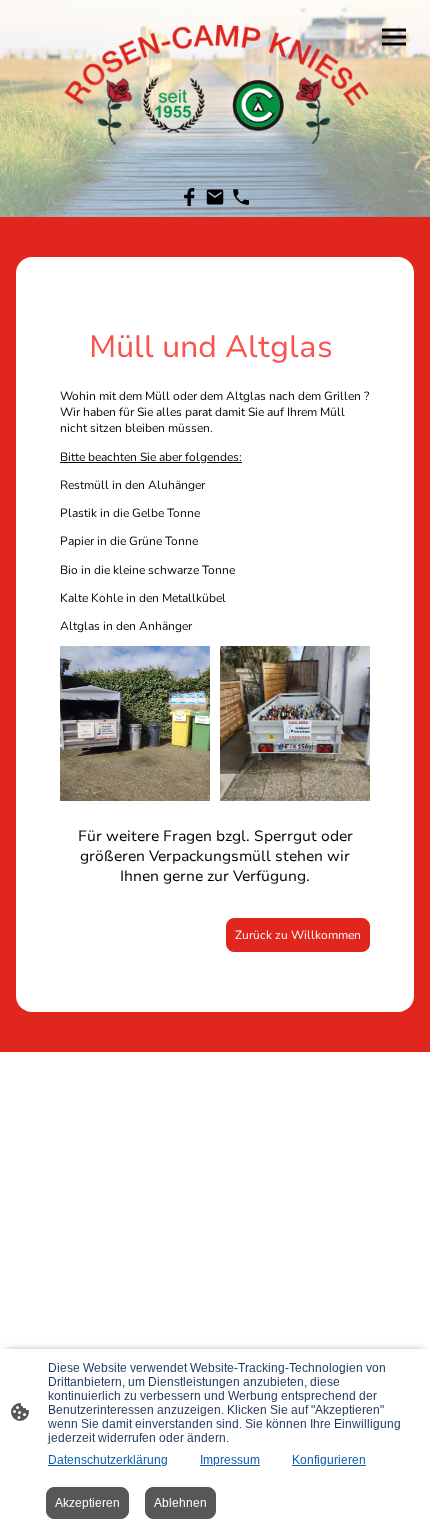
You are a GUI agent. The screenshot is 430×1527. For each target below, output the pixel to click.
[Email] (215, 197)
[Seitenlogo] (215, 79)
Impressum (230, 1460)
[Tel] (241, 197)
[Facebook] (189, 197)
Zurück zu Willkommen (298, 935)
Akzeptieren (87, 1503)
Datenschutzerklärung (108, 1460)
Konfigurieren (329, 1460)
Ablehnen (180, 1503)
